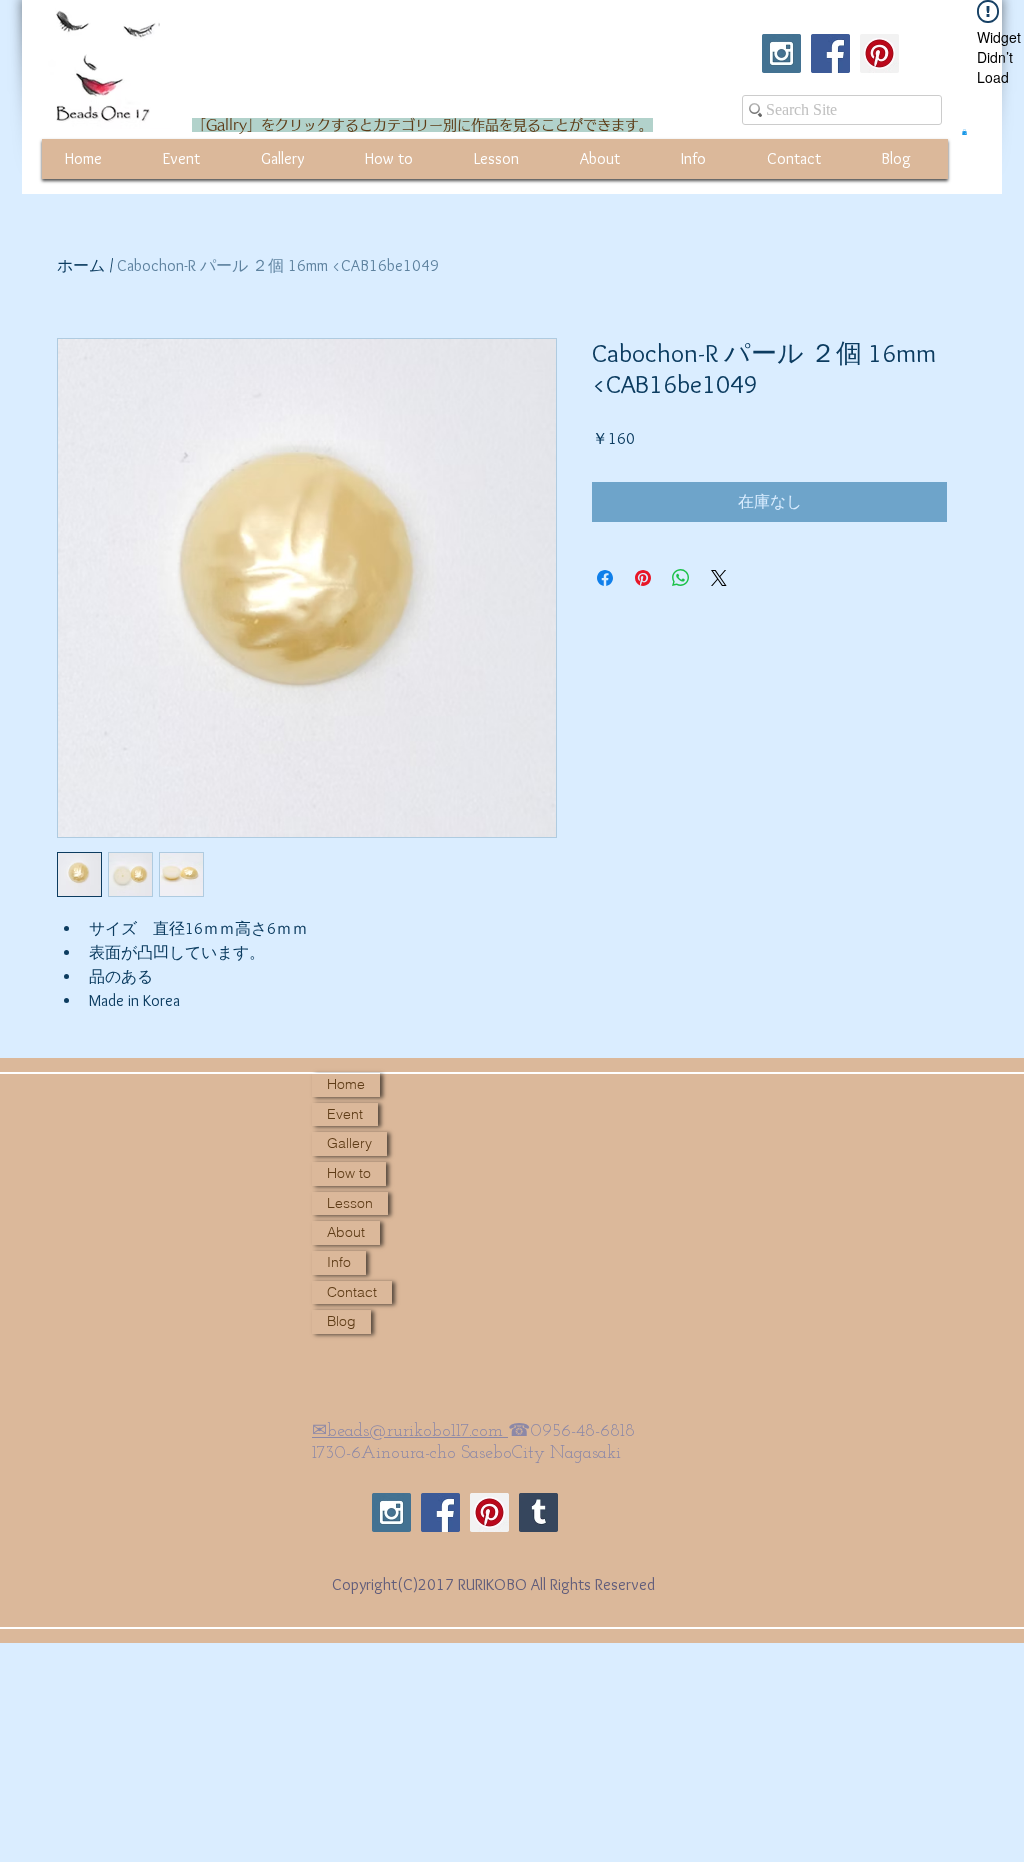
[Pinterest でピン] (643, 578)
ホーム (81, 265)
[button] (964, 132)
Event (345, 1114)
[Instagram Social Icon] (781, 53)
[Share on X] (719, 578)
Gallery (349, 1143)
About (346, 1232)
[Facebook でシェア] (605, 578)
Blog (341, 1321)
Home (346, 1084)
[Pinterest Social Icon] (879, 53)
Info (339, 1262)
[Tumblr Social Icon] (538, 1512)
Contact (352, 1292)
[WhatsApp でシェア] (681, 578)
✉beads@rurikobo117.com (410, 1432)
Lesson (350, 1203)
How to (349, 1173)
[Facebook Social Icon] (830, 53)
